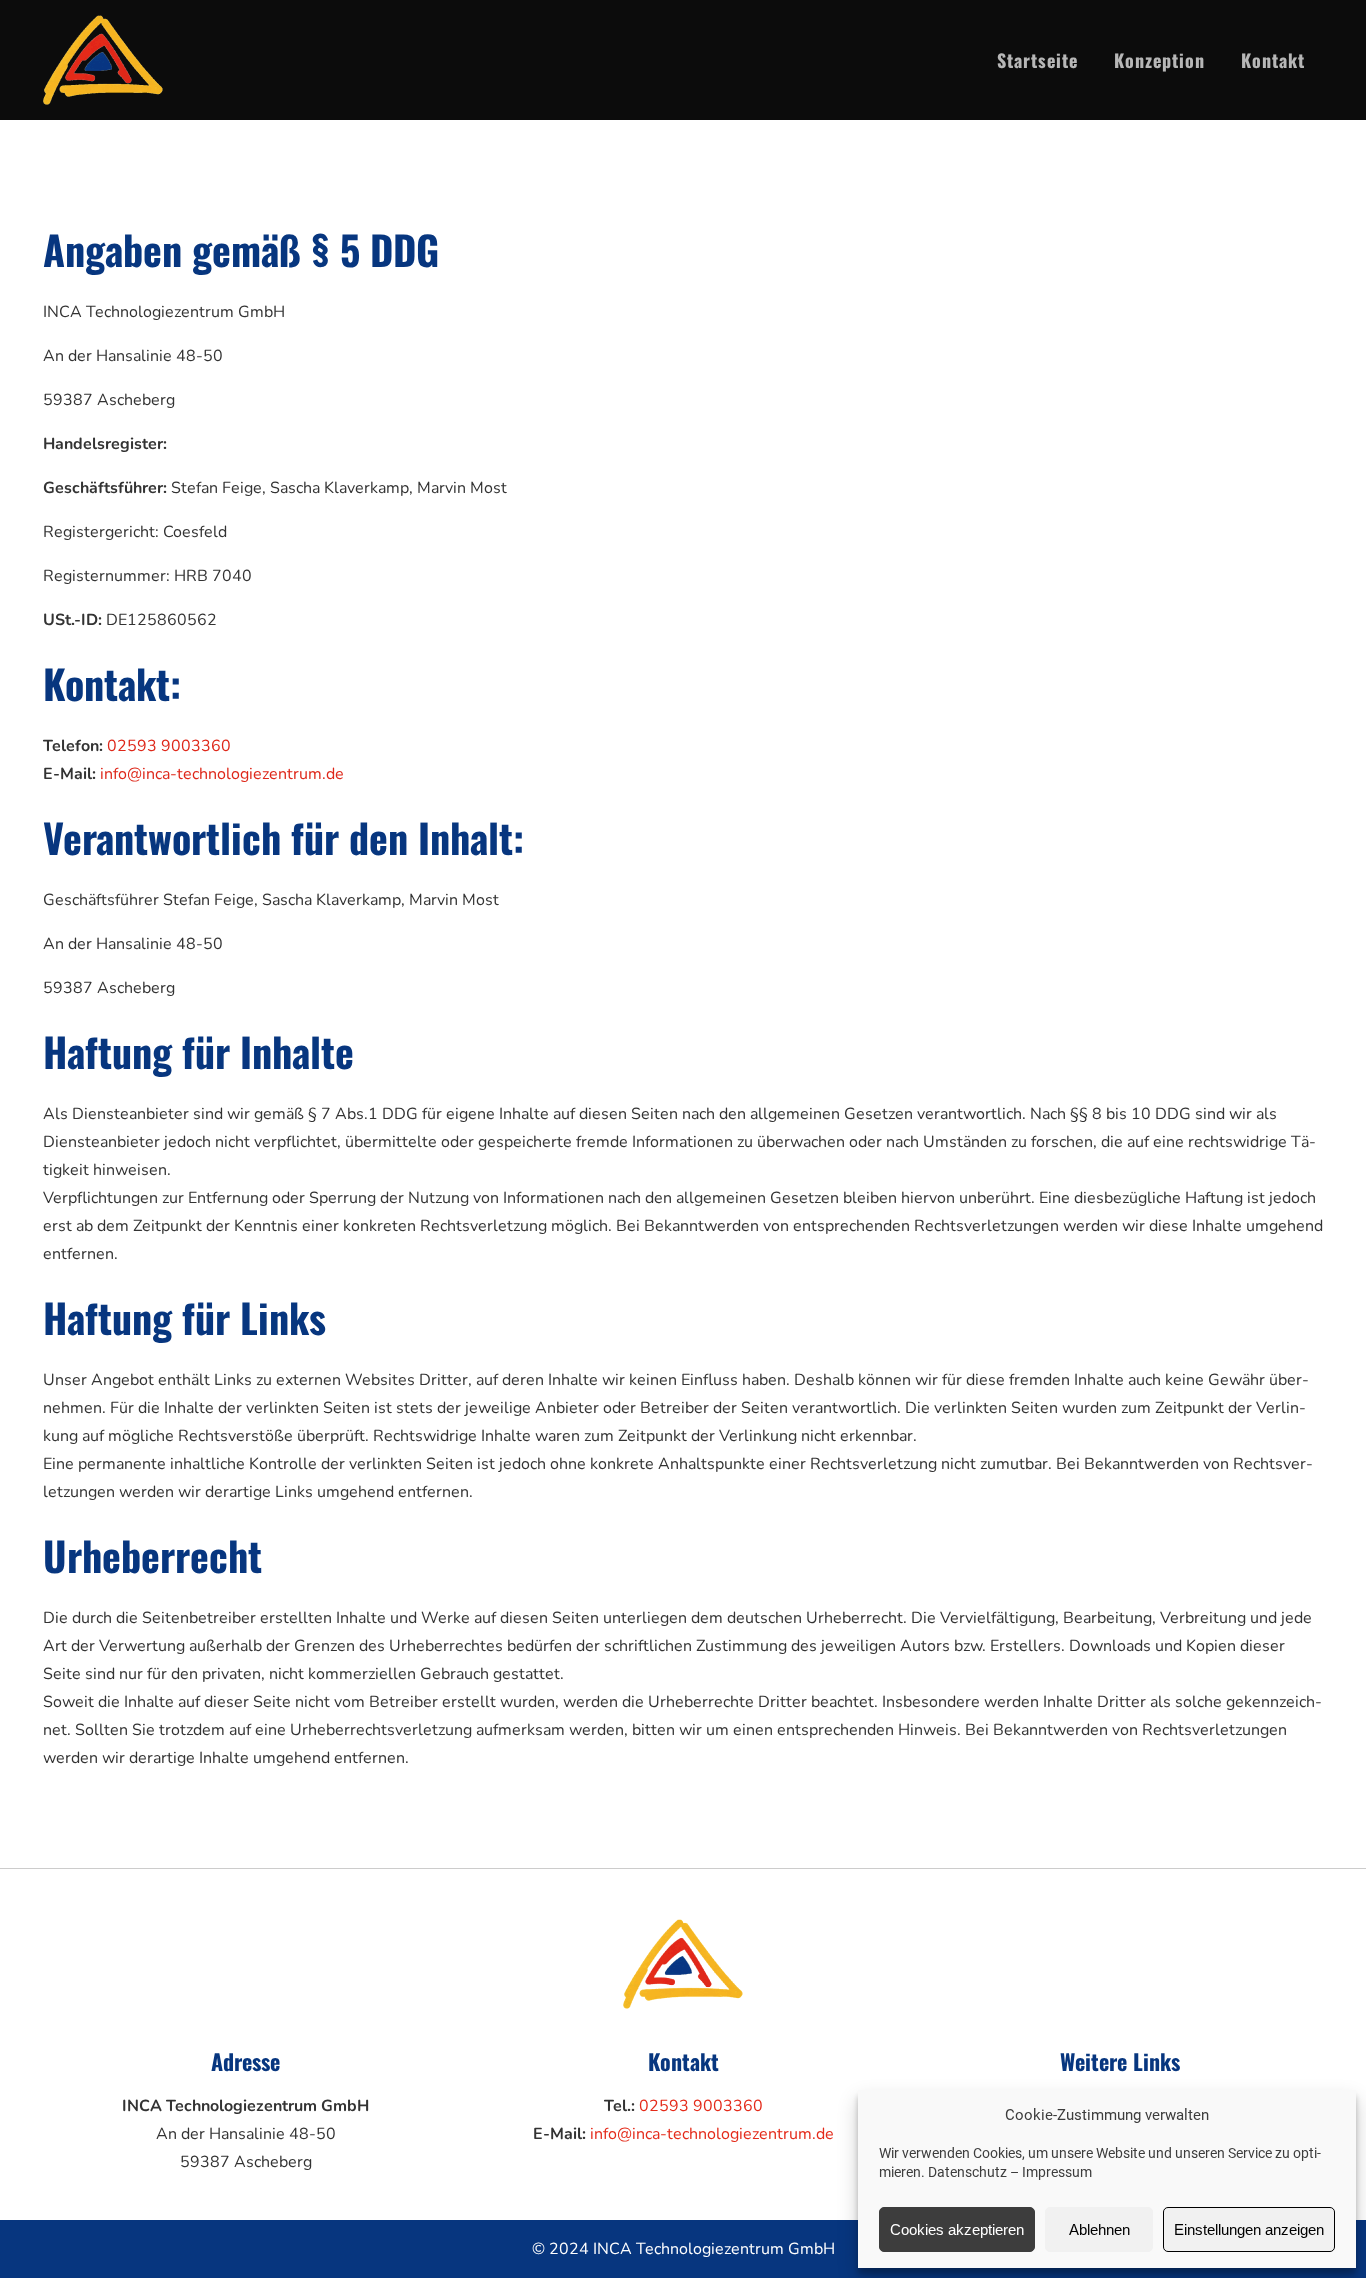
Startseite (1037, 60)
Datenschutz (967, 2172)
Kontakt (1273, 60)
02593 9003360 (169, 746)
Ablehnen (1099, 2229)
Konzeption (1159, 60)
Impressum (1057, 2172)
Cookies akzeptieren (957, 2229)
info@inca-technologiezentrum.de (222, 774)
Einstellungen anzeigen (1249, 2229)
